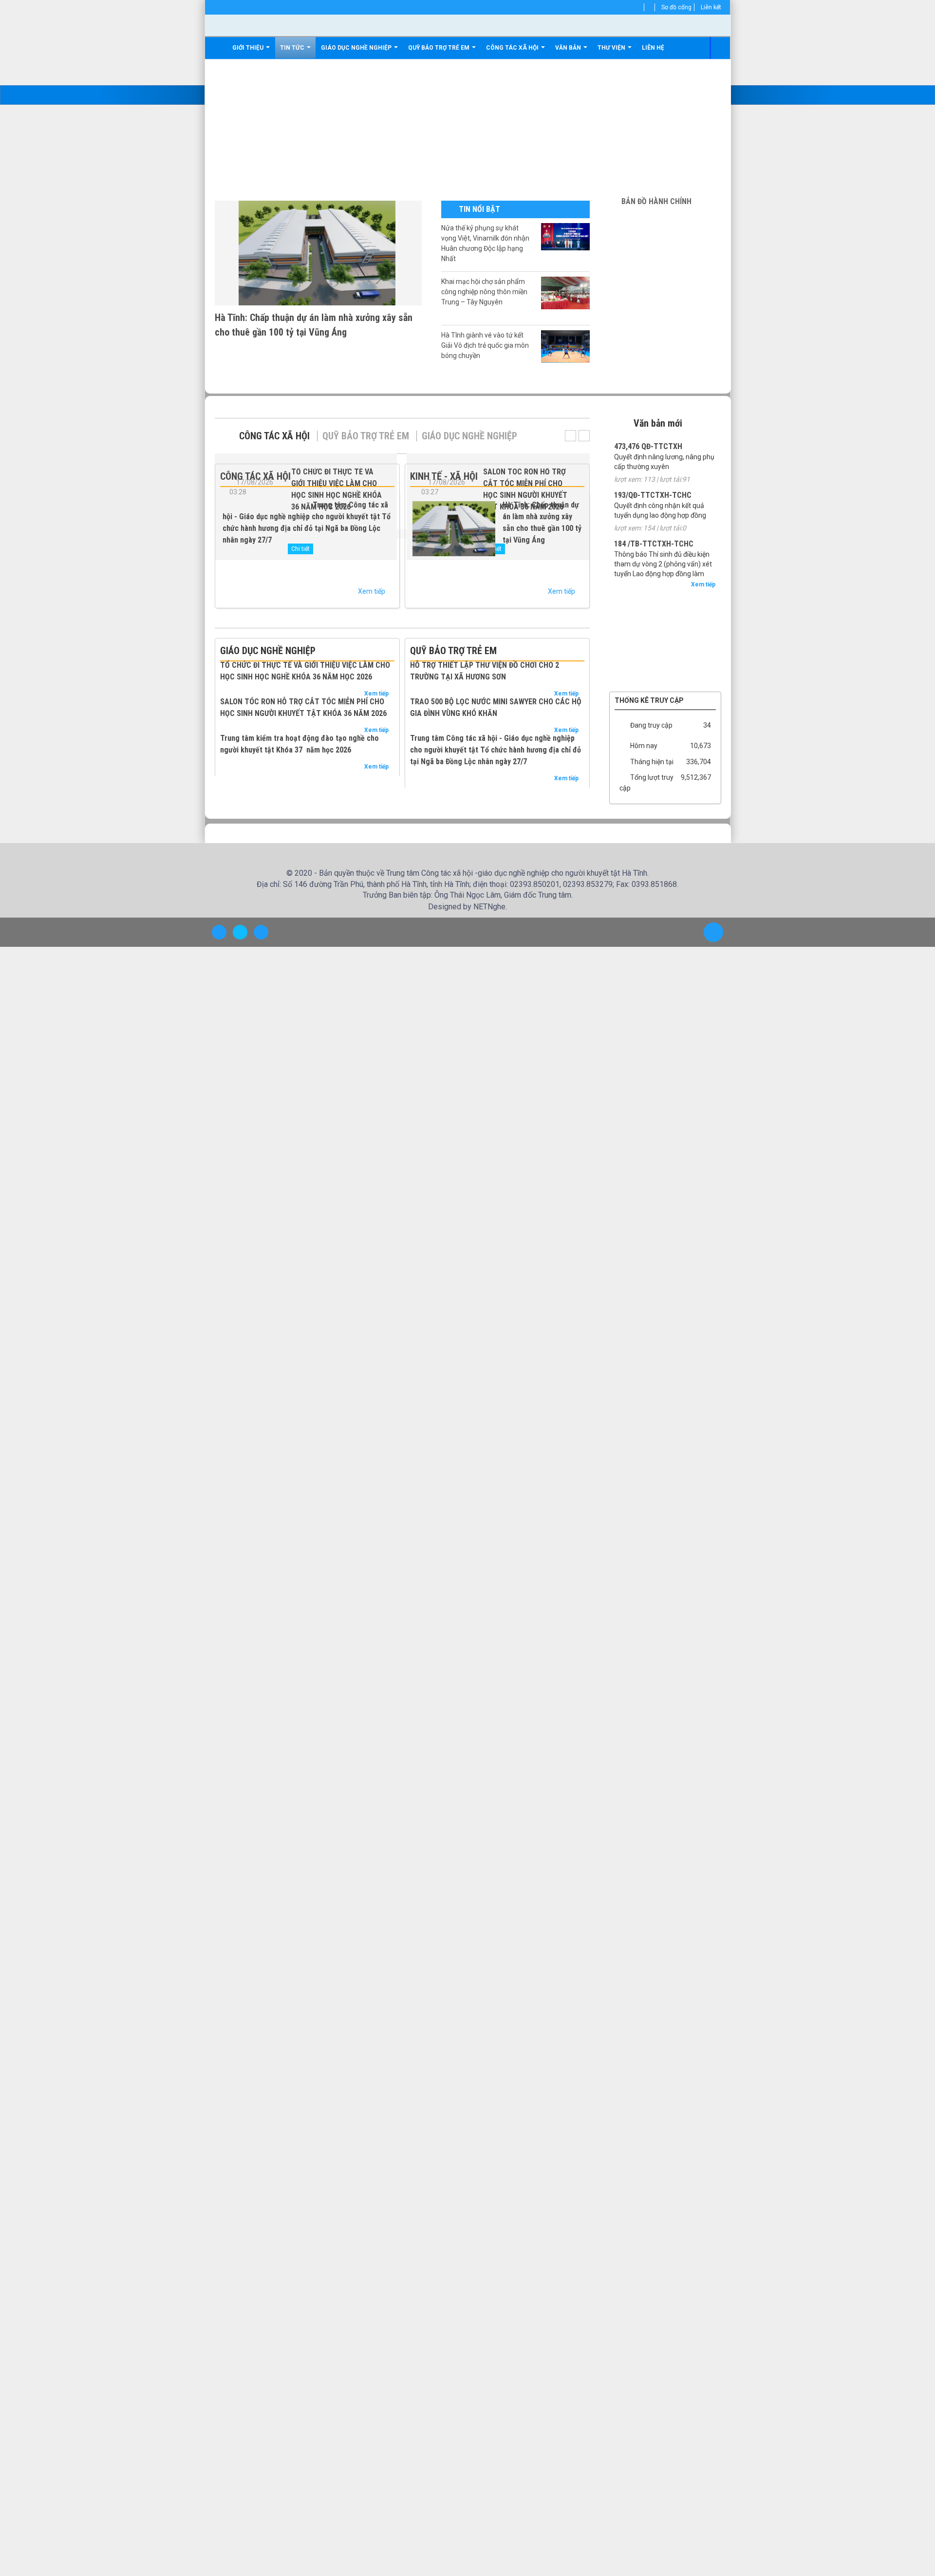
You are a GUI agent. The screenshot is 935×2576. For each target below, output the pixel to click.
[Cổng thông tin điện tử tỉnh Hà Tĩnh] (665, 667)
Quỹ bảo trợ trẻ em (366, 436)
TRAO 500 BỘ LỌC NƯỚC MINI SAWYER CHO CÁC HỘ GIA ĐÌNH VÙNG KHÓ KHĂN (496, 707)
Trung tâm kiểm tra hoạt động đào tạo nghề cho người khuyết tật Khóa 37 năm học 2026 (299, 744)
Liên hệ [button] (653, 48)
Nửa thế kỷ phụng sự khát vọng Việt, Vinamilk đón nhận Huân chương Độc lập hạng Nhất (485, 243)
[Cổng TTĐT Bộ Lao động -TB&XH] (665, 638)
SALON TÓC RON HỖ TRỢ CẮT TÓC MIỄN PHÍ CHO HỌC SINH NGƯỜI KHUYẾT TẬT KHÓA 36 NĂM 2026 (303, 707)
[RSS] (651, 7)
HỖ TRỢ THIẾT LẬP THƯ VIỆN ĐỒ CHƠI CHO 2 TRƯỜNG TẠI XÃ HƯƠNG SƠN (485, 671)
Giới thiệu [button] (249, 48)
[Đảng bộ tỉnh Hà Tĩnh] (665, 652)
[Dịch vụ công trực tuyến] (665, 681)
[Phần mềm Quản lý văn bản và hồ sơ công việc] (665, 594)
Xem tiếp (372, 591)
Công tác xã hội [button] (513, 48)
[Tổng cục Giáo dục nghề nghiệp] (665, 623)
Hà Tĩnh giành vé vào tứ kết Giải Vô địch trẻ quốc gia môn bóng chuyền (485, 345)
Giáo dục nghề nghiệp (469, 436)
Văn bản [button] (569, 48)
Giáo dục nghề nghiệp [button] (357, 48)
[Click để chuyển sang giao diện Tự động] (219, 932)
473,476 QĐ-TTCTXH (648, 446)
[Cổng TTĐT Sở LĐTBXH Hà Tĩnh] (665, 608)
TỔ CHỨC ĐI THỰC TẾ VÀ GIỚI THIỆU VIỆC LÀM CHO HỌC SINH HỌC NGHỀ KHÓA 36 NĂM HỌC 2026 (305, 671)
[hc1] (665, 217)
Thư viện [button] (612, 48)
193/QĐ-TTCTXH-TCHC (653, 495)
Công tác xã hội (274, 436)
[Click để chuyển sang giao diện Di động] (261, 932)
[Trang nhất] (218, 48)
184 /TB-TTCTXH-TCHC (654, 544)
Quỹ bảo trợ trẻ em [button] (439, 48)
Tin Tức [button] (293, 48)
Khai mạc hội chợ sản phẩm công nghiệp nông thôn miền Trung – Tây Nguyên (484, 292)
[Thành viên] (641, 7)
